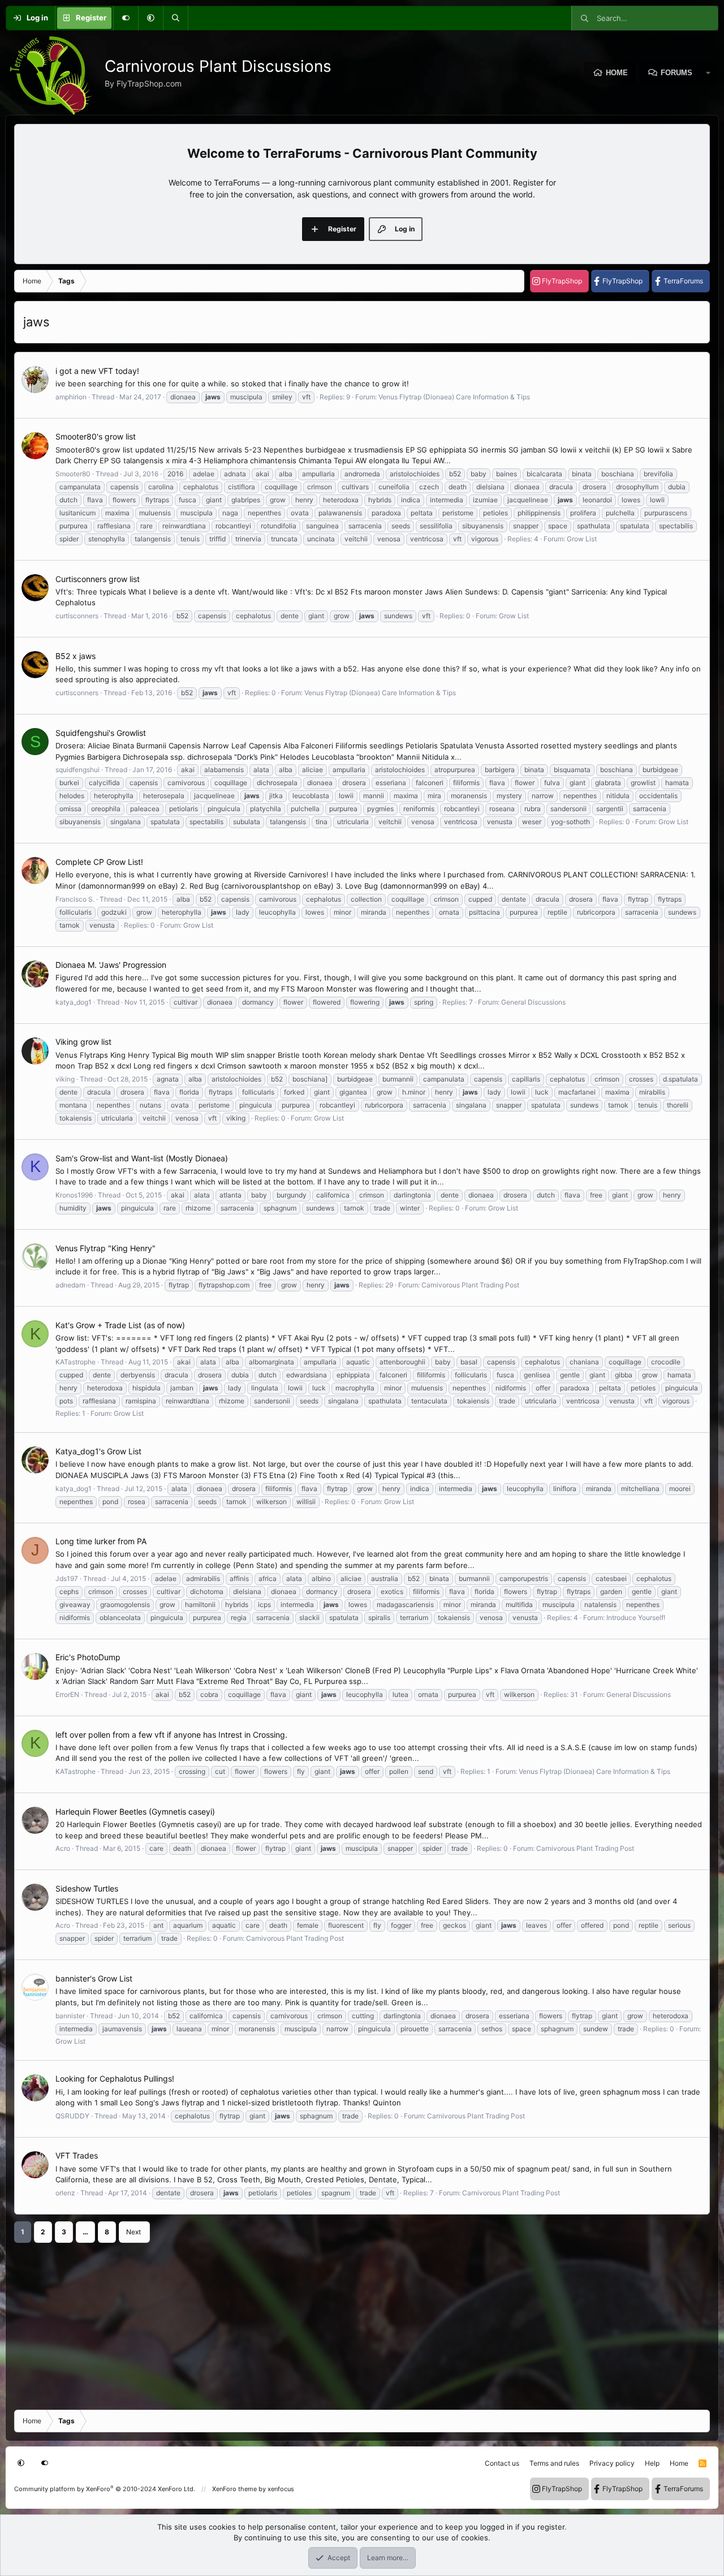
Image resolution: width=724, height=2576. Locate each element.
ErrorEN (67, 1694)
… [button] (85, 2232)
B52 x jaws (76, 656)
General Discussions (533, 1002)
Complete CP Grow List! (99, 862)
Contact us (502, 2463)
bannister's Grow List (94, 1978)
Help (652, 2463)
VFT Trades (77, 2155)
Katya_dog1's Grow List (98, 1451)
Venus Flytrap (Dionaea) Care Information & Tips (454, 397)
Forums (676, 73)
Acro (63, 1848)
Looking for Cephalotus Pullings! (115, 2079)
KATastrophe (76, 1362)
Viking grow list (83, 1042)
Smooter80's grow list (96, 436)
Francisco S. (75, 899)
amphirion (71, 397)
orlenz (65, 2193)
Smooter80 (73, 474)
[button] (150, 18)
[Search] (175, 18)
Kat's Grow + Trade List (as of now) (120, 1325)
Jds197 (67, 1578)
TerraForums (683, 281)
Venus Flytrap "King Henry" (105, 1248)
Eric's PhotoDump (88, 1657)
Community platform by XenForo (105, 2489)
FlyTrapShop (562, 281)
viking (65, 1079)
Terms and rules (554, 2463)
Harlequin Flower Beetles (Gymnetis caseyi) (135, 1812)
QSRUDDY (72, 2116)
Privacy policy (612, 2463)
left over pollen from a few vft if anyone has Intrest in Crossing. (171, 1735)
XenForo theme (234, 2489)
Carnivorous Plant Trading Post (470, 1285)
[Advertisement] (354, 2322)
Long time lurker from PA (101, 1541)
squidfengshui (77, 770)
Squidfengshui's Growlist (101, 733)
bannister (70, 2016)
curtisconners (77, 616)
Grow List (582, 539)
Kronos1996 (74, 1195)
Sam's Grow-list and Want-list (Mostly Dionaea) (142, 1158)
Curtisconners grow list (98, 579)
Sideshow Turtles (87, 1888)
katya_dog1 (74, 1002)
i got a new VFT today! (97, 371)
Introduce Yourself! (636, 1617)
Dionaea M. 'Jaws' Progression (111, 965)
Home (617, 73)
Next (133, 2232)
